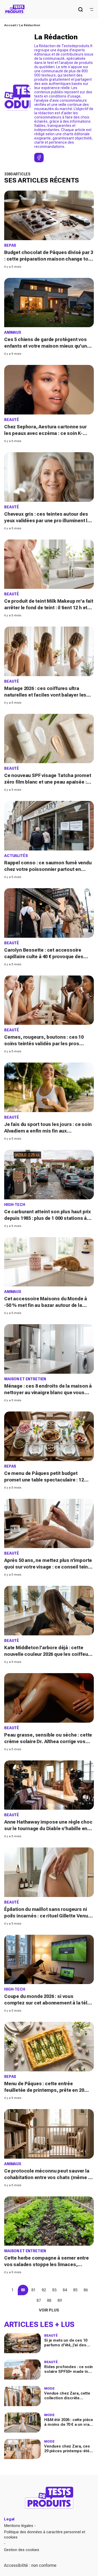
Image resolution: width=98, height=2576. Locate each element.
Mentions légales (19, 2526)
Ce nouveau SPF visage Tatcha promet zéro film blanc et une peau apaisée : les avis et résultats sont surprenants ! (48, 782)
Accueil (10, 25)
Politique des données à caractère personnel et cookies (45, 2535)
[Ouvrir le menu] (91, 9)
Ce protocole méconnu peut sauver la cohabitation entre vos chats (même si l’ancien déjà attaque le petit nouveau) (48, 2177)
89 (60, 2300)
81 (33, 2290)
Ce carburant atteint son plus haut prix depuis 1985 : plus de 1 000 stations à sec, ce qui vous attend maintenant (48, 1218)
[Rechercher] (80, 9)
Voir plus (49, 2310)
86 (86, 2290)
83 (54, 2290)
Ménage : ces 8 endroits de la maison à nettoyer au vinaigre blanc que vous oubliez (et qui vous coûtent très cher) (48, 1392)
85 (75, 2290)
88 (49, 2300)
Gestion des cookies (22, 2550)
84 (65, 2290)
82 (44, 2290)
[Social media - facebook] (39, 158)
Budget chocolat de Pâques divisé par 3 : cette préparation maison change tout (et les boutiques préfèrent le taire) (49, 259)
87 (39, 2300)
